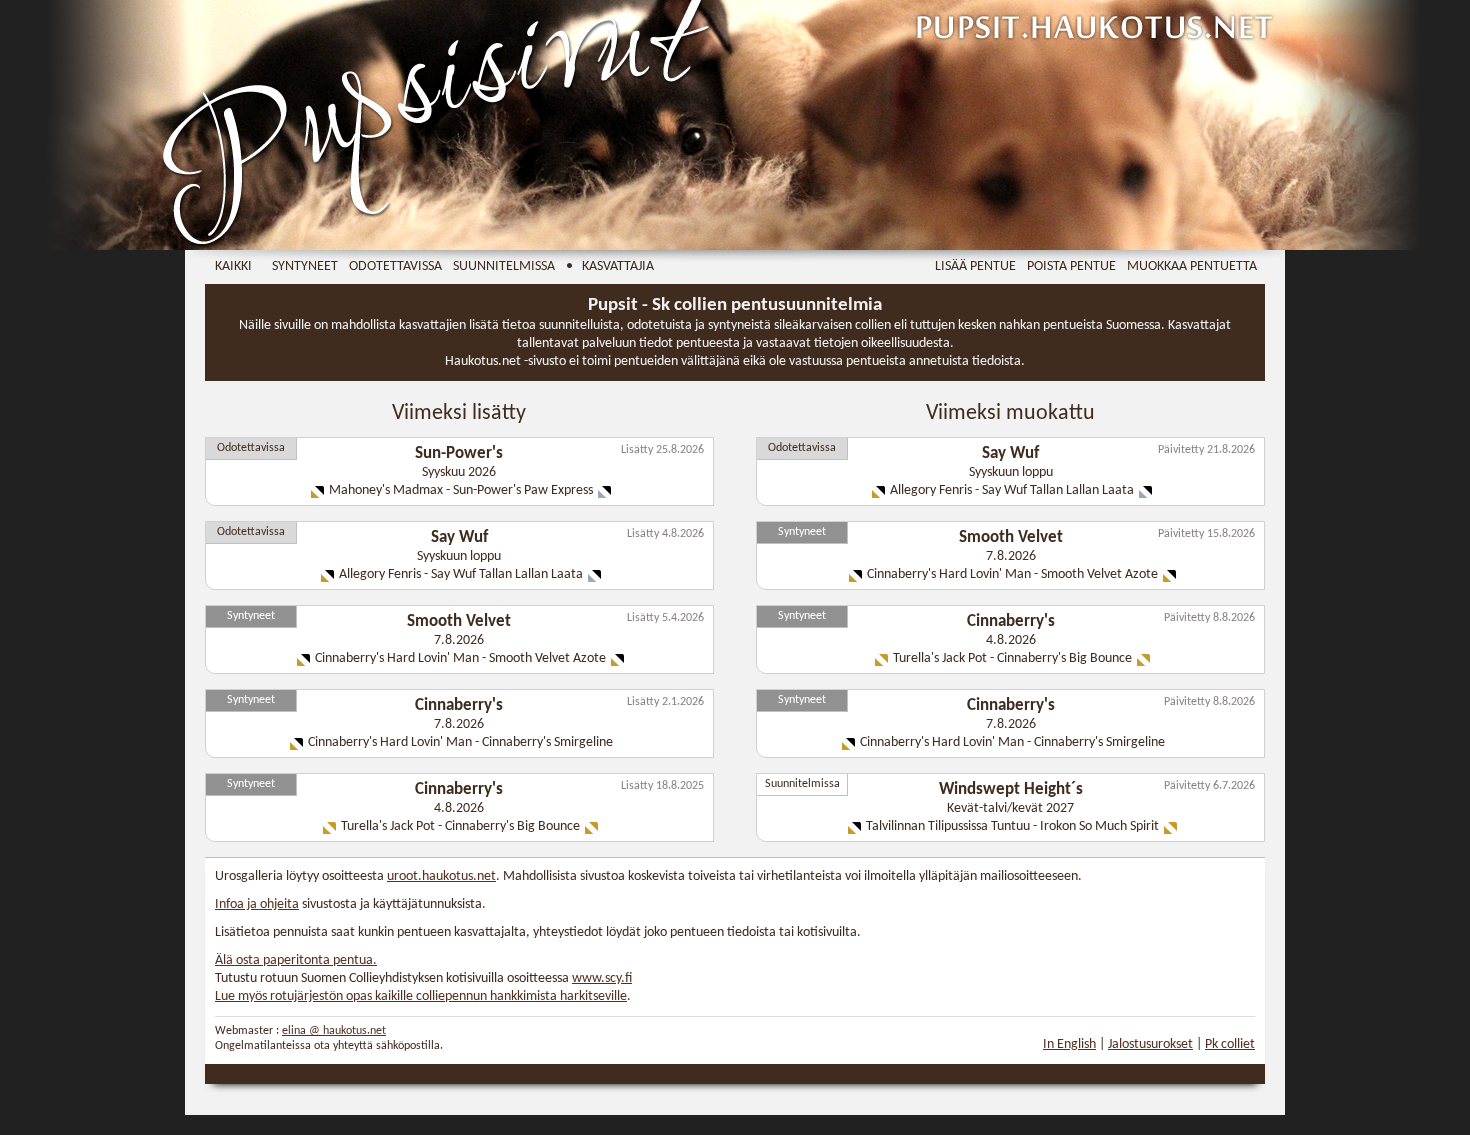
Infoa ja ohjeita (257, 904)
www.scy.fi (602, 978)
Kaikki (233, 266)
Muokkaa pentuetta (1192, 266)
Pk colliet (1230, 1044)
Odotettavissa (395, 266)
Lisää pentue (975, 266)
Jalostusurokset (1150, 1044)
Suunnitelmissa (504, 266)
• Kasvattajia (610, 266)
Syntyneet (305, 266)
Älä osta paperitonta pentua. (296, 960)
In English (1069, 1044)
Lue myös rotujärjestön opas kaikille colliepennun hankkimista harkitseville (421, 996)
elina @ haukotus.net (334, 1031)
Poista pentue (1071, 266)
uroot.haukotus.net (441, 876)
